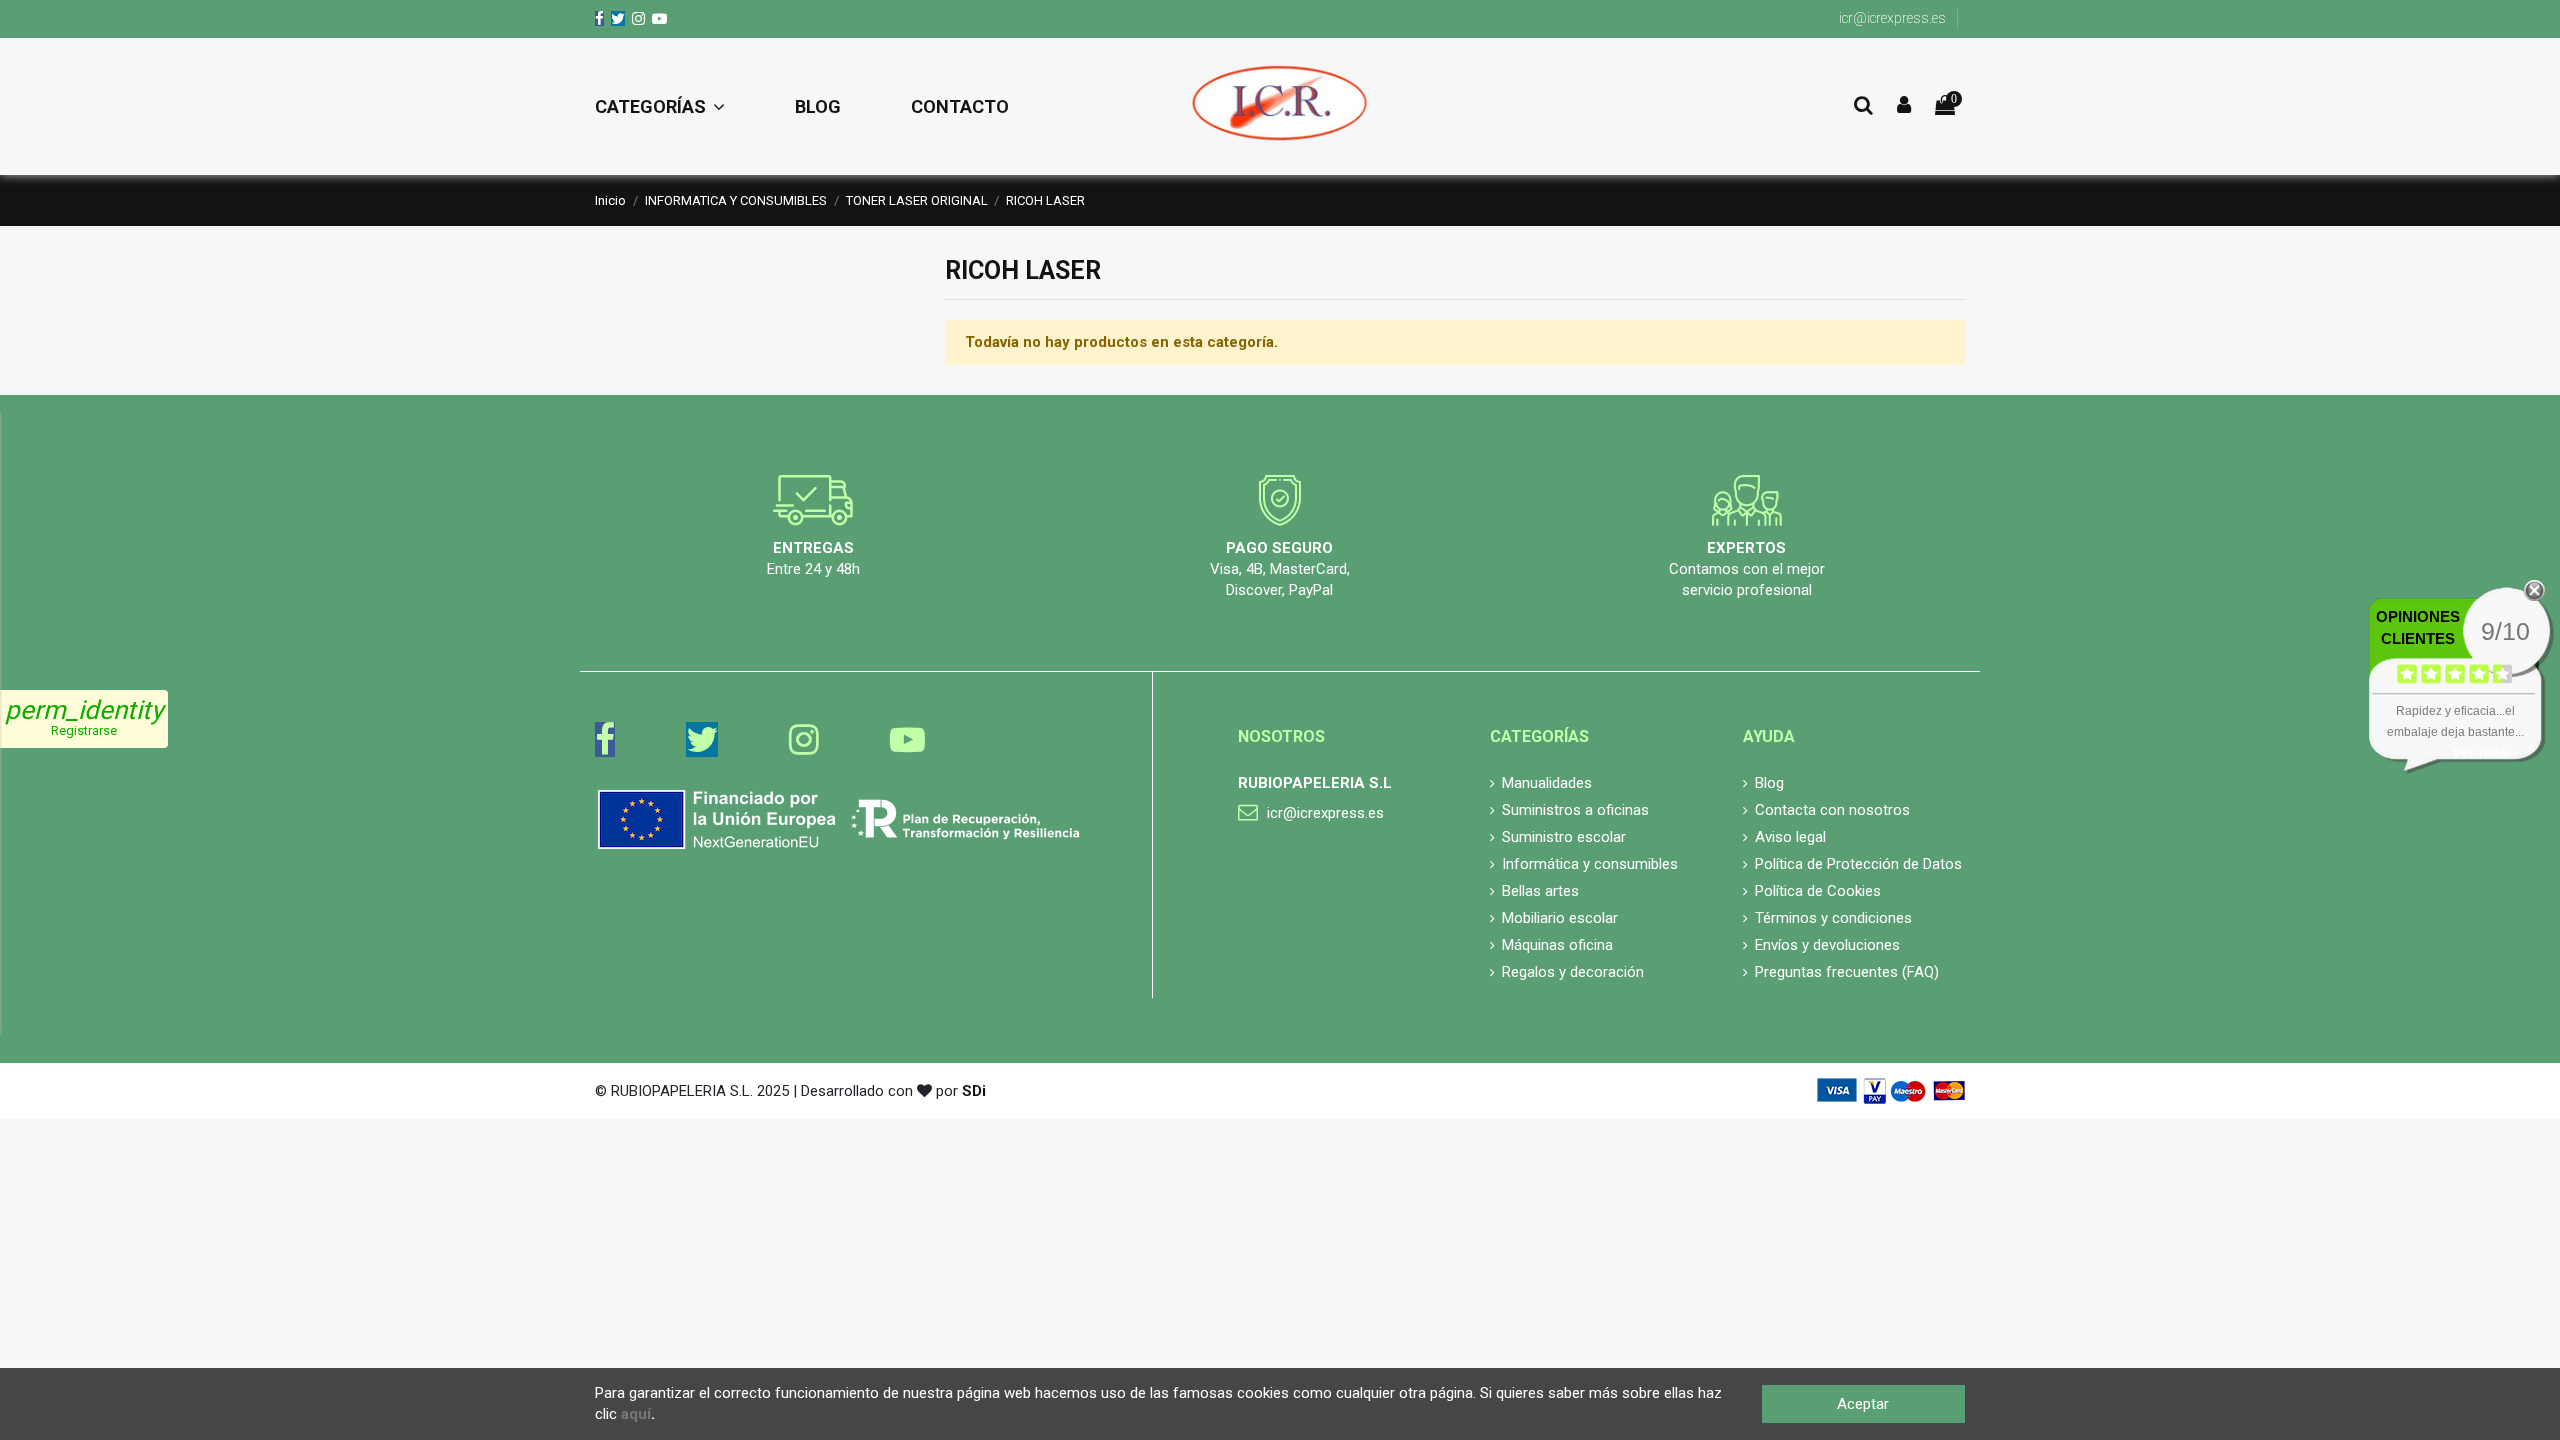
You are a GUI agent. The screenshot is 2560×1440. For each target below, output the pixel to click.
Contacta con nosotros (1832, 810)
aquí (636, 1414)
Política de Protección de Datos (1858, 864)
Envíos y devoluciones (1827, 945)
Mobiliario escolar (1560, 918)
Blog (1769, 783)
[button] (677, 107)
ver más (2480, 751)
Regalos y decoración (1573, 972)
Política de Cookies (1818, 891)
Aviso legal (1790, 837)
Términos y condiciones (1833, 918)
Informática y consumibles (1590, 864)
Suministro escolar (1564, 837)
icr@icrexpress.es (1892, 18)
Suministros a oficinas (1575, 810)
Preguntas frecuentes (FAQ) (1847, 972)
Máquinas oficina (1557, 945)
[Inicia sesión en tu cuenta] (1904, 106)
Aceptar (1863, 1404)
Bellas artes (1540, 891)
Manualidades (1547, 783)
